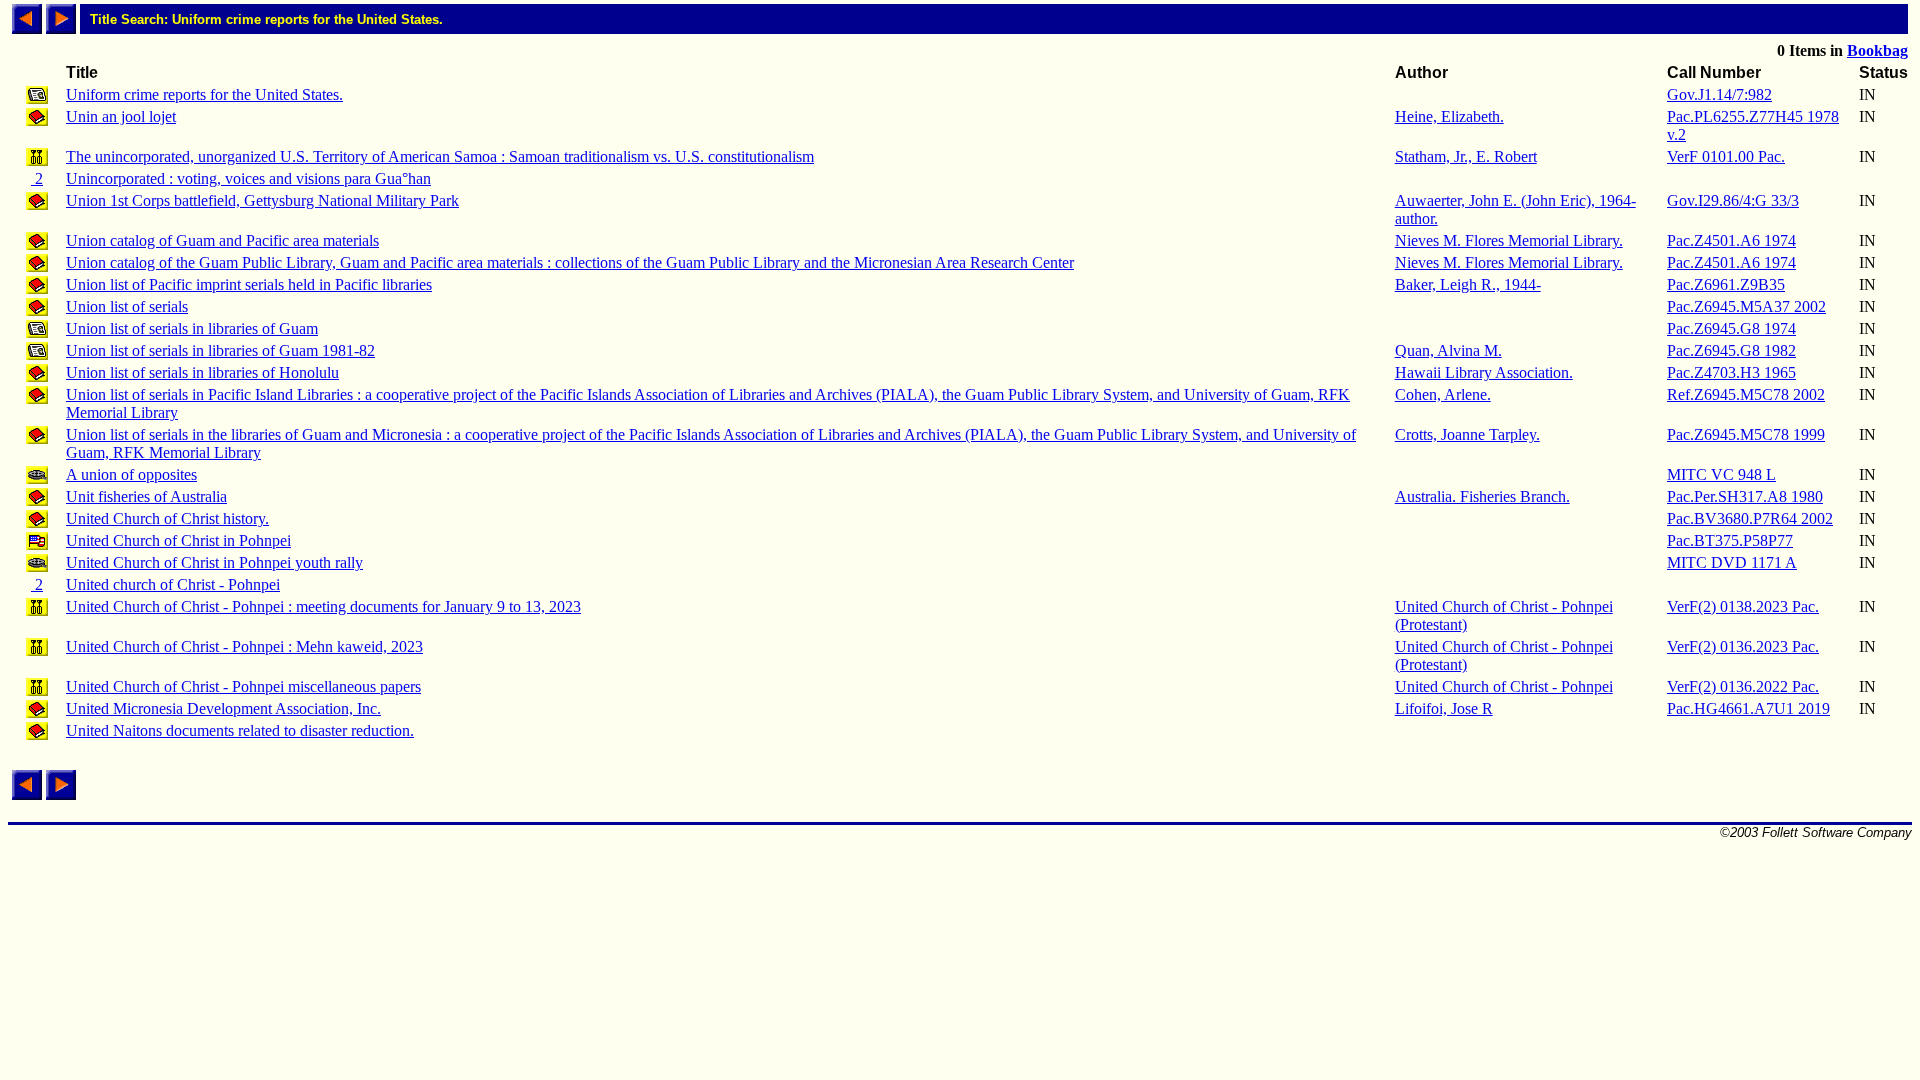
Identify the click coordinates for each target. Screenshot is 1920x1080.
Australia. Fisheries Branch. (1482, 496)
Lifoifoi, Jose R (1444, 708)
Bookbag (1877, 50)
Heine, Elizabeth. (1449, 116)
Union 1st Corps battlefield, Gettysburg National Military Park (262, 200)
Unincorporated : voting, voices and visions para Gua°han (248, 178)
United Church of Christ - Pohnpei (1504, 686)
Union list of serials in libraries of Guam (192, 328)
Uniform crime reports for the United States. (204, 94)
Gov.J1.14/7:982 (1719, 94)
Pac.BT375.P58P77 (1730, 540)
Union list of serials (127, 306)
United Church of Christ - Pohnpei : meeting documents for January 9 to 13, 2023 (323, 606)
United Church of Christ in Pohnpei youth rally (214, 562)
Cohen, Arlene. (1443, 394)
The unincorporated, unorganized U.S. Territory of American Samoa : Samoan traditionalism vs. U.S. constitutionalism (440, 156)
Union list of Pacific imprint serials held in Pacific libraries (249, 284)
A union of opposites (131, 474)
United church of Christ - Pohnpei (173, 584)
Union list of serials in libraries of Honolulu (202, 372)
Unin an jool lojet (121, 116)
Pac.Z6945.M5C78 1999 (1746, 434)
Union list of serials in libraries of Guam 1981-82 (220, 350)
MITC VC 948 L (1721, 474)
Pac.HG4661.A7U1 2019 (1748, 708)
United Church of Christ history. (167, 518)
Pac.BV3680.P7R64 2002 (1750, 518)
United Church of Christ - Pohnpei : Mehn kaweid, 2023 (244, 646)
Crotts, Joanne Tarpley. (1467, 434)
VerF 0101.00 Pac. (1726, 156)
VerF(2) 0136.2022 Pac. (1743, 686)
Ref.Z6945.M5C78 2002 (1746, 394)
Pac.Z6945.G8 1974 (1731, 328)
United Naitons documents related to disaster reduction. (240, 730)
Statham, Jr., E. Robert (1466, 156)
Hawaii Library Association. (1484, 372)
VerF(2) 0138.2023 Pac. (1743, 606)
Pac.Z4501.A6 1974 (1731, 240)
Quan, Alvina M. (1448, 350)
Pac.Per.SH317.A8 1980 (1745, 496)
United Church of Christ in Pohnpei (178, 540)
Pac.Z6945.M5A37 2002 (1746, 306)
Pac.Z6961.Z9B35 (1726, 284)
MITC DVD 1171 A (1732, 562)
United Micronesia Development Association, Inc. (223, 708)
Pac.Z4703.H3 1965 (1731, 372)
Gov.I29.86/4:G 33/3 (1733, 200)
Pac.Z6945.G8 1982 (1731, 350)
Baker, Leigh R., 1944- (1468, 284)
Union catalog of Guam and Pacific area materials (222, 240)
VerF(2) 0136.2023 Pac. (1743, 646)
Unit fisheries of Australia (146, 496)
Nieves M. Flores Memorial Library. (1509, 240)
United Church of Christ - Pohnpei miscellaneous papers (243, 686)
